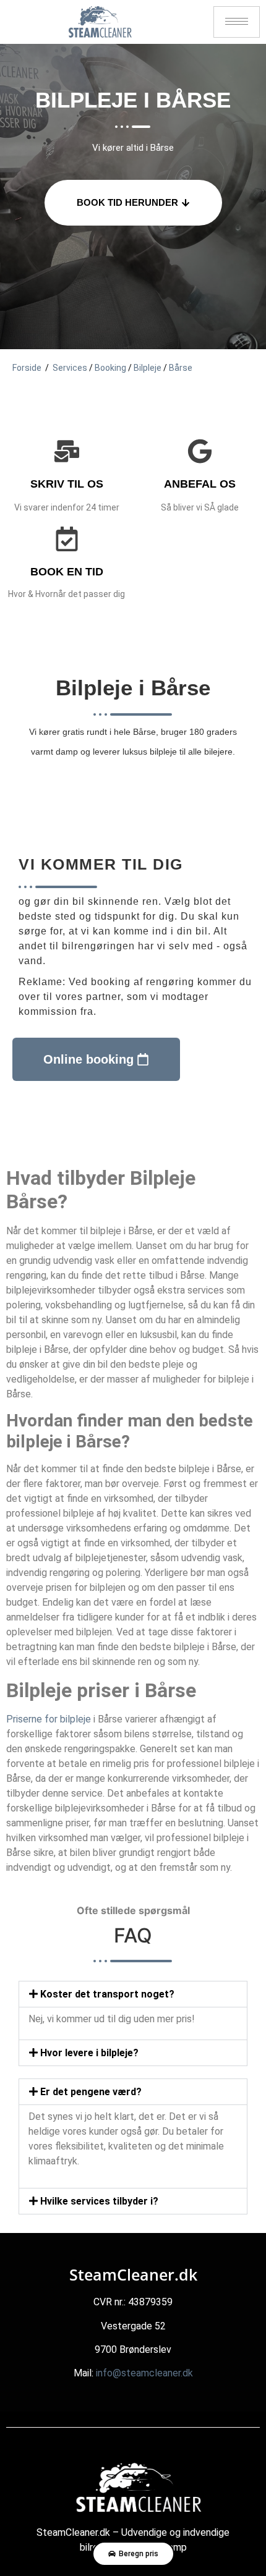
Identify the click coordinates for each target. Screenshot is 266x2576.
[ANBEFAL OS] (200, 451)
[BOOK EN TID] (67, 539)
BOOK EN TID (67, 572)
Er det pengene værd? (91, 2092)
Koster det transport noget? (107, 1994)
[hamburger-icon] (237, 22)
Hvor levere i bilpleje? (89, 2053)
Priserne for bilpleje (49, 1719)
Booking (110, 368)
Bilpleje (148, 368)
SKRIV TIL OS (67, 484)
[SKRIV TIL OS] (67, 451)
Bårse (181, 368)
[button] (133, 1994)
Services (70, 368)
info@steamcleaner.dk (144, 2373)
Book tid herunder (127, 202)
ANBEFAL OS (200, 484)
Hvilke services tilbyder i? (99, 2201)
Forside (27, 368)
